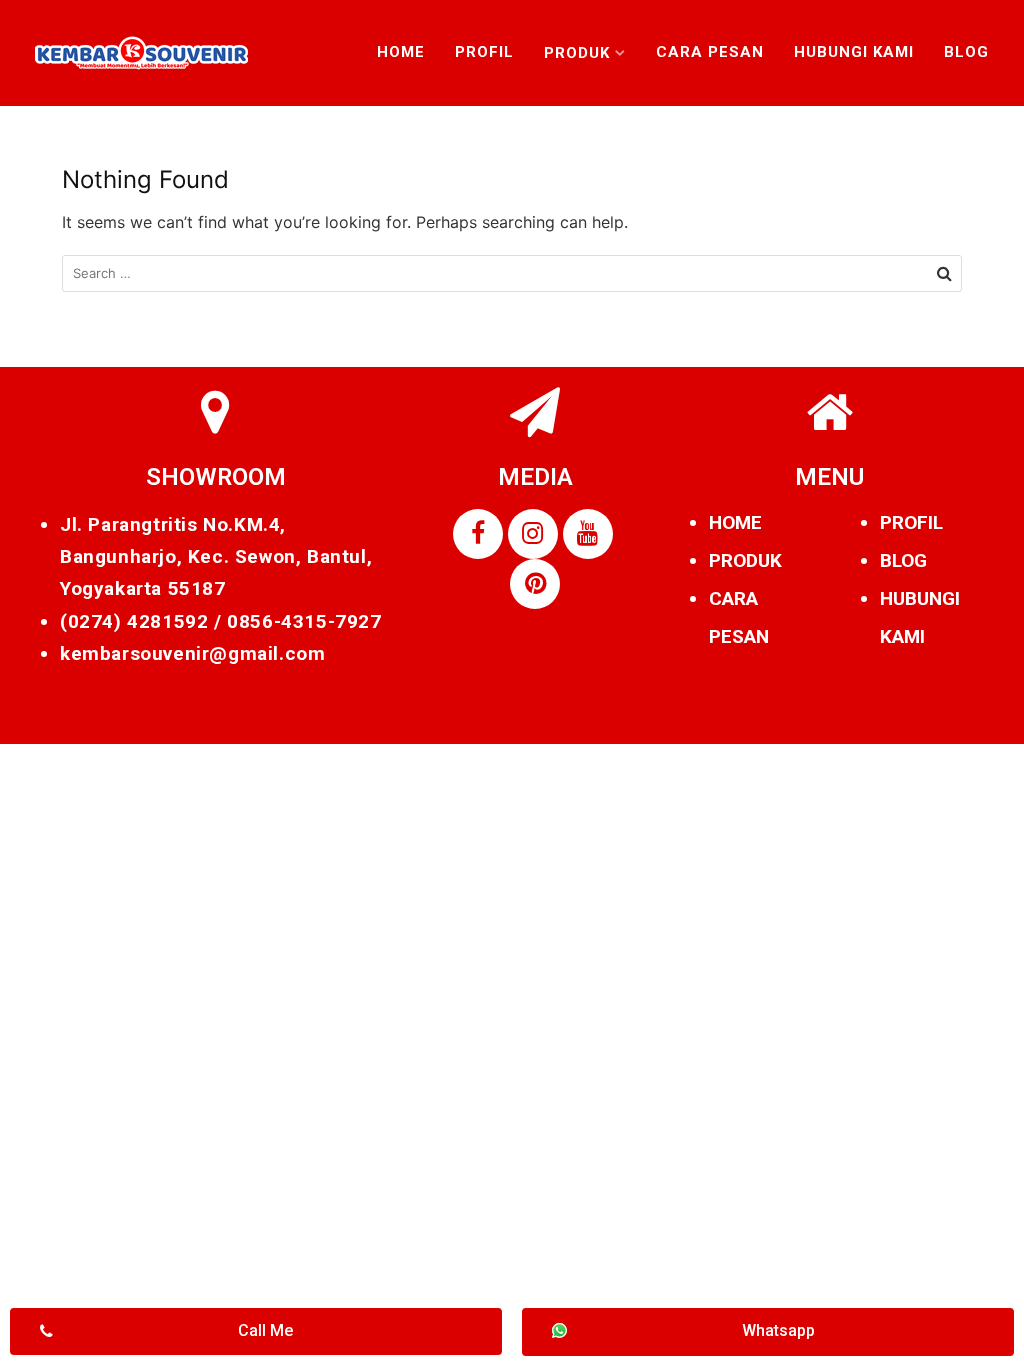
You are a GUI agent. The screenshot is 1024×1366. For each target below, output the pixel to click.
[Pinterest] (535, 584)
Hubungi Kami (854, 52)
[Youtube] (588, 534)
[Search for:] (512, 273)
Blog (966, 52)
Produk (577, 53)
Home (401, 52)
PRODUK (745, 560)
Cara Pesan (710, 52)
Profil (484, 52)
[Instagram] (533, 534)
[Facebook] (478, 534)
